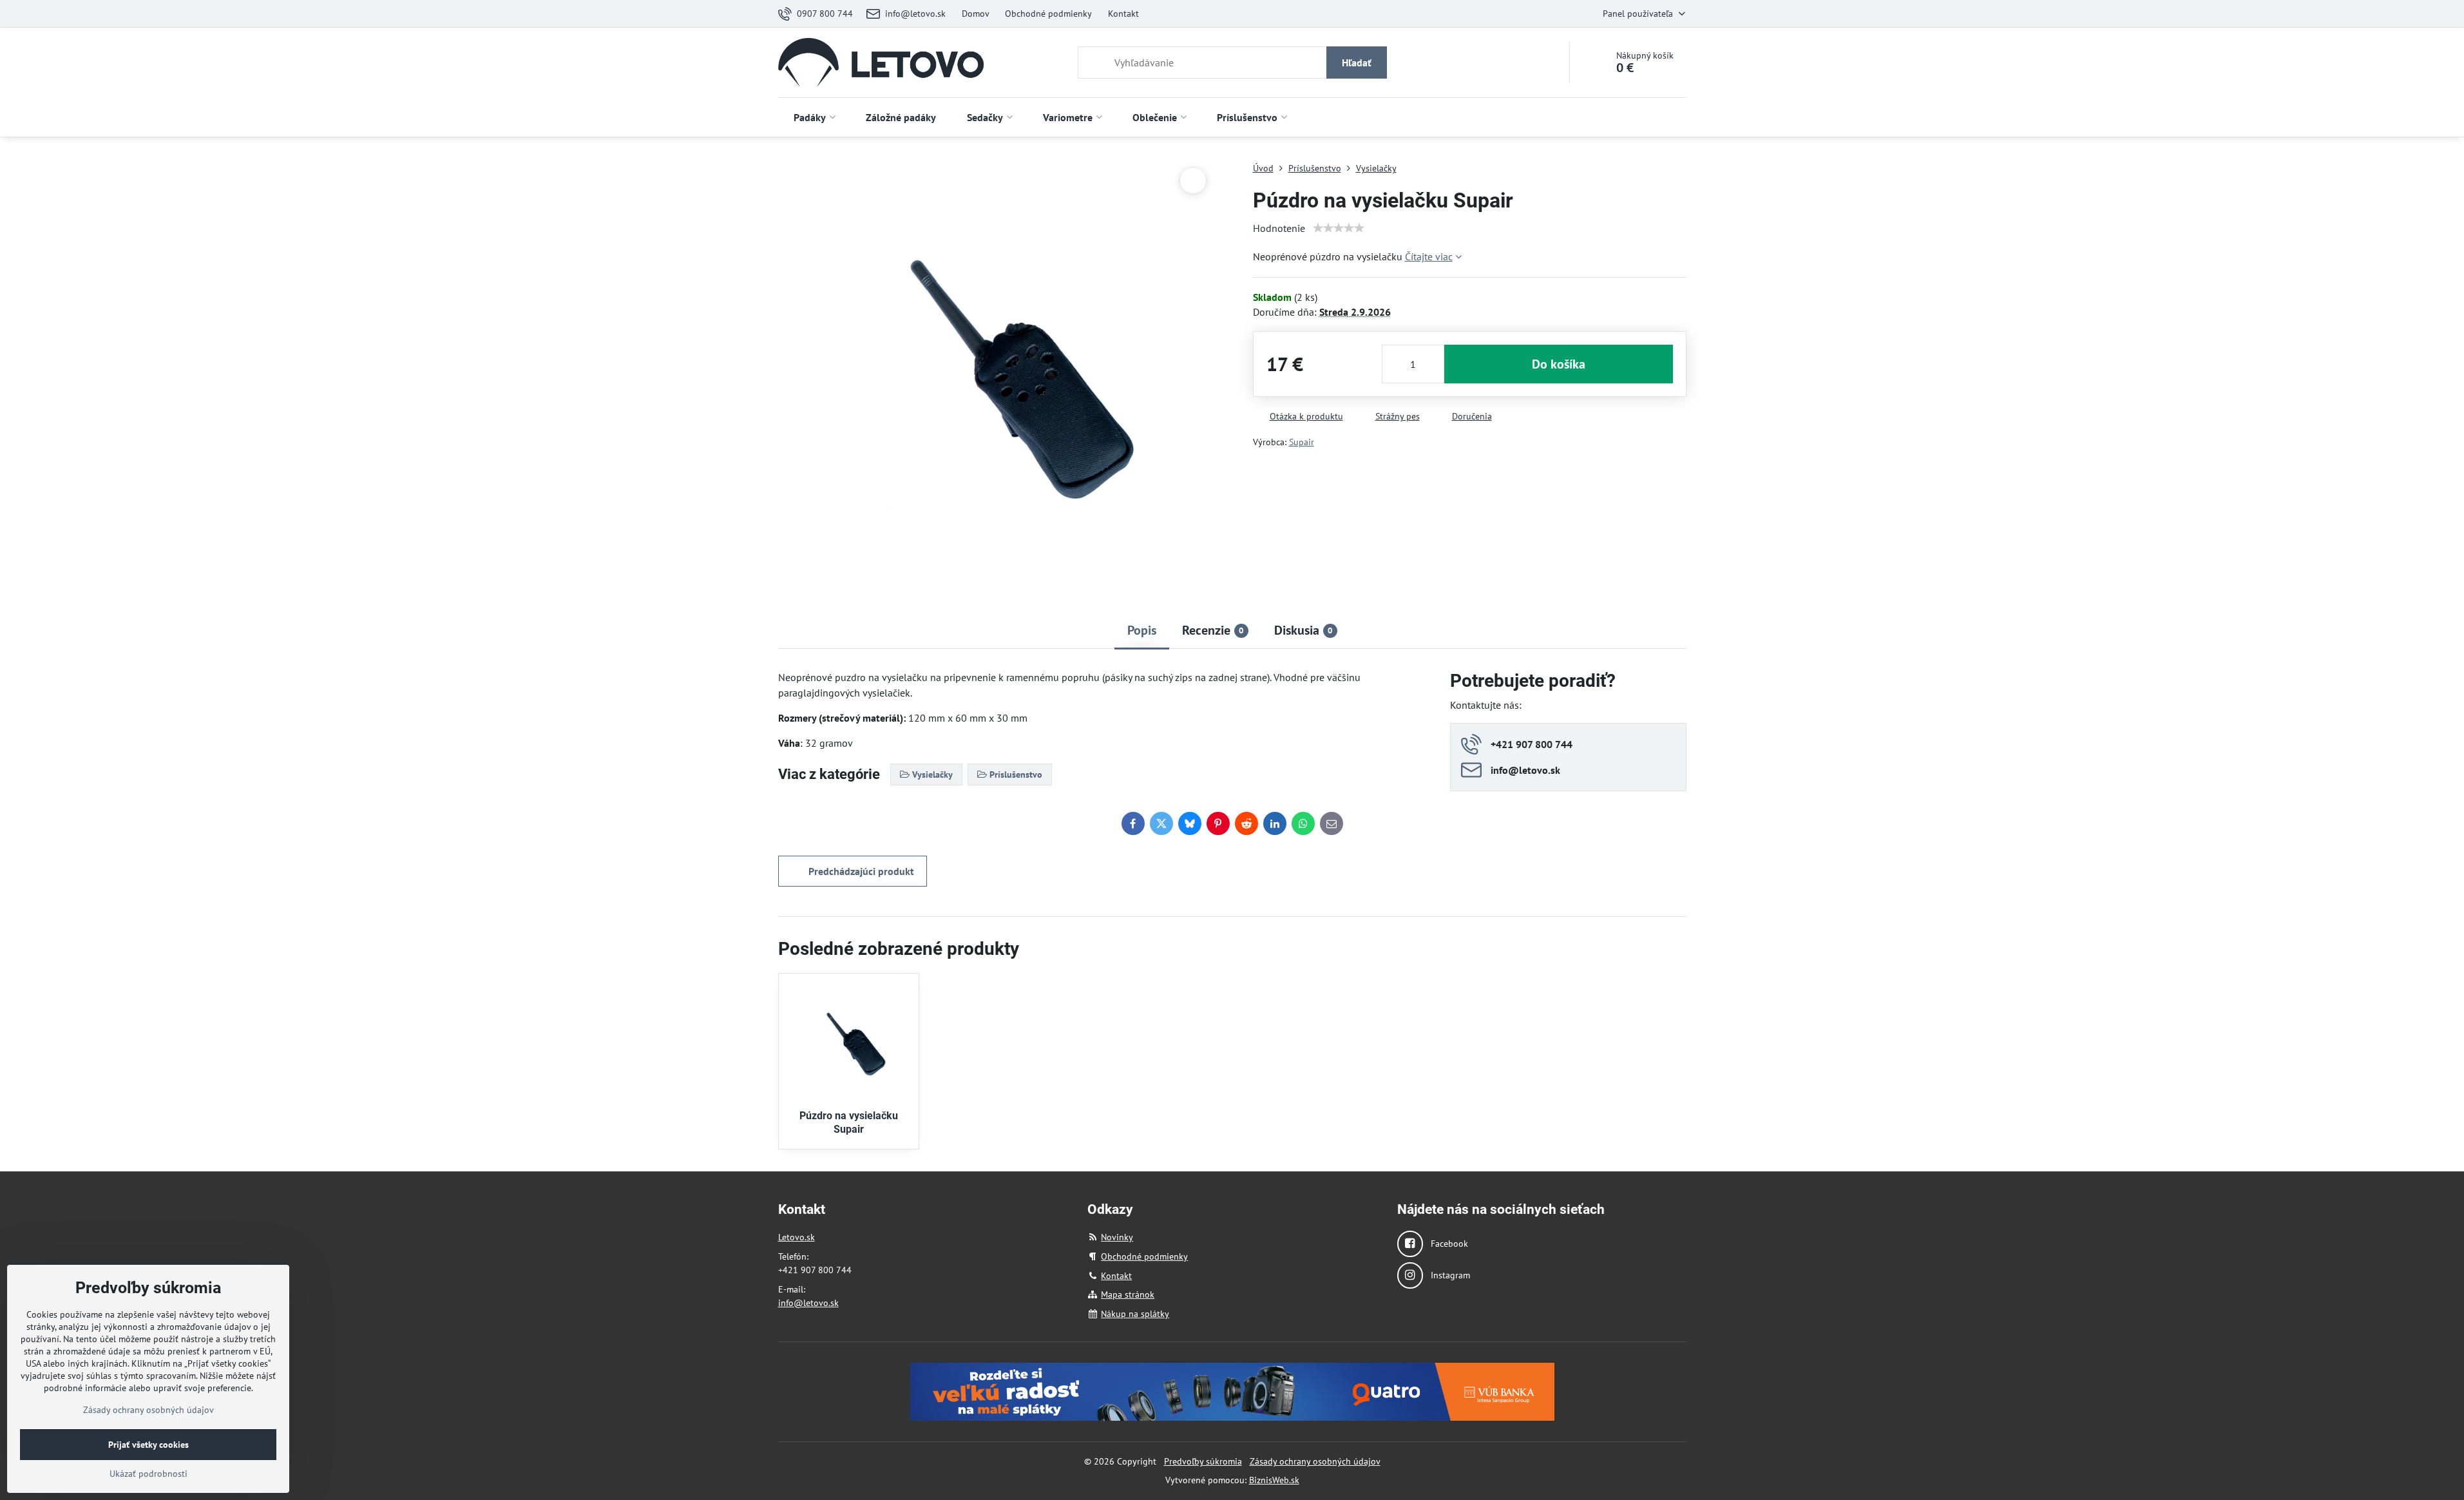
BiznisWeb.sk (1274, 1480)
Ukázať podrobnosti (148, 1474)
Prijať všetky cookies (148, 1445)
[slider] (1339, 228)
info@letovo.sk (808, 1303)
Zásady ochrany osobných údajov (1315, 1461)
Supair (1302, 442)
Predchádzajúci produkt (861, 871)
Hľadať (1357, 63)
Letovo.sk (797, 1237)
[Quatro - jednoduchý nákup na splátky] (1232, 1391)
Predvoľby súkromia (1203, 1461)
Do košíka (1559, 364)
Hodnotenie (1279, 228)
